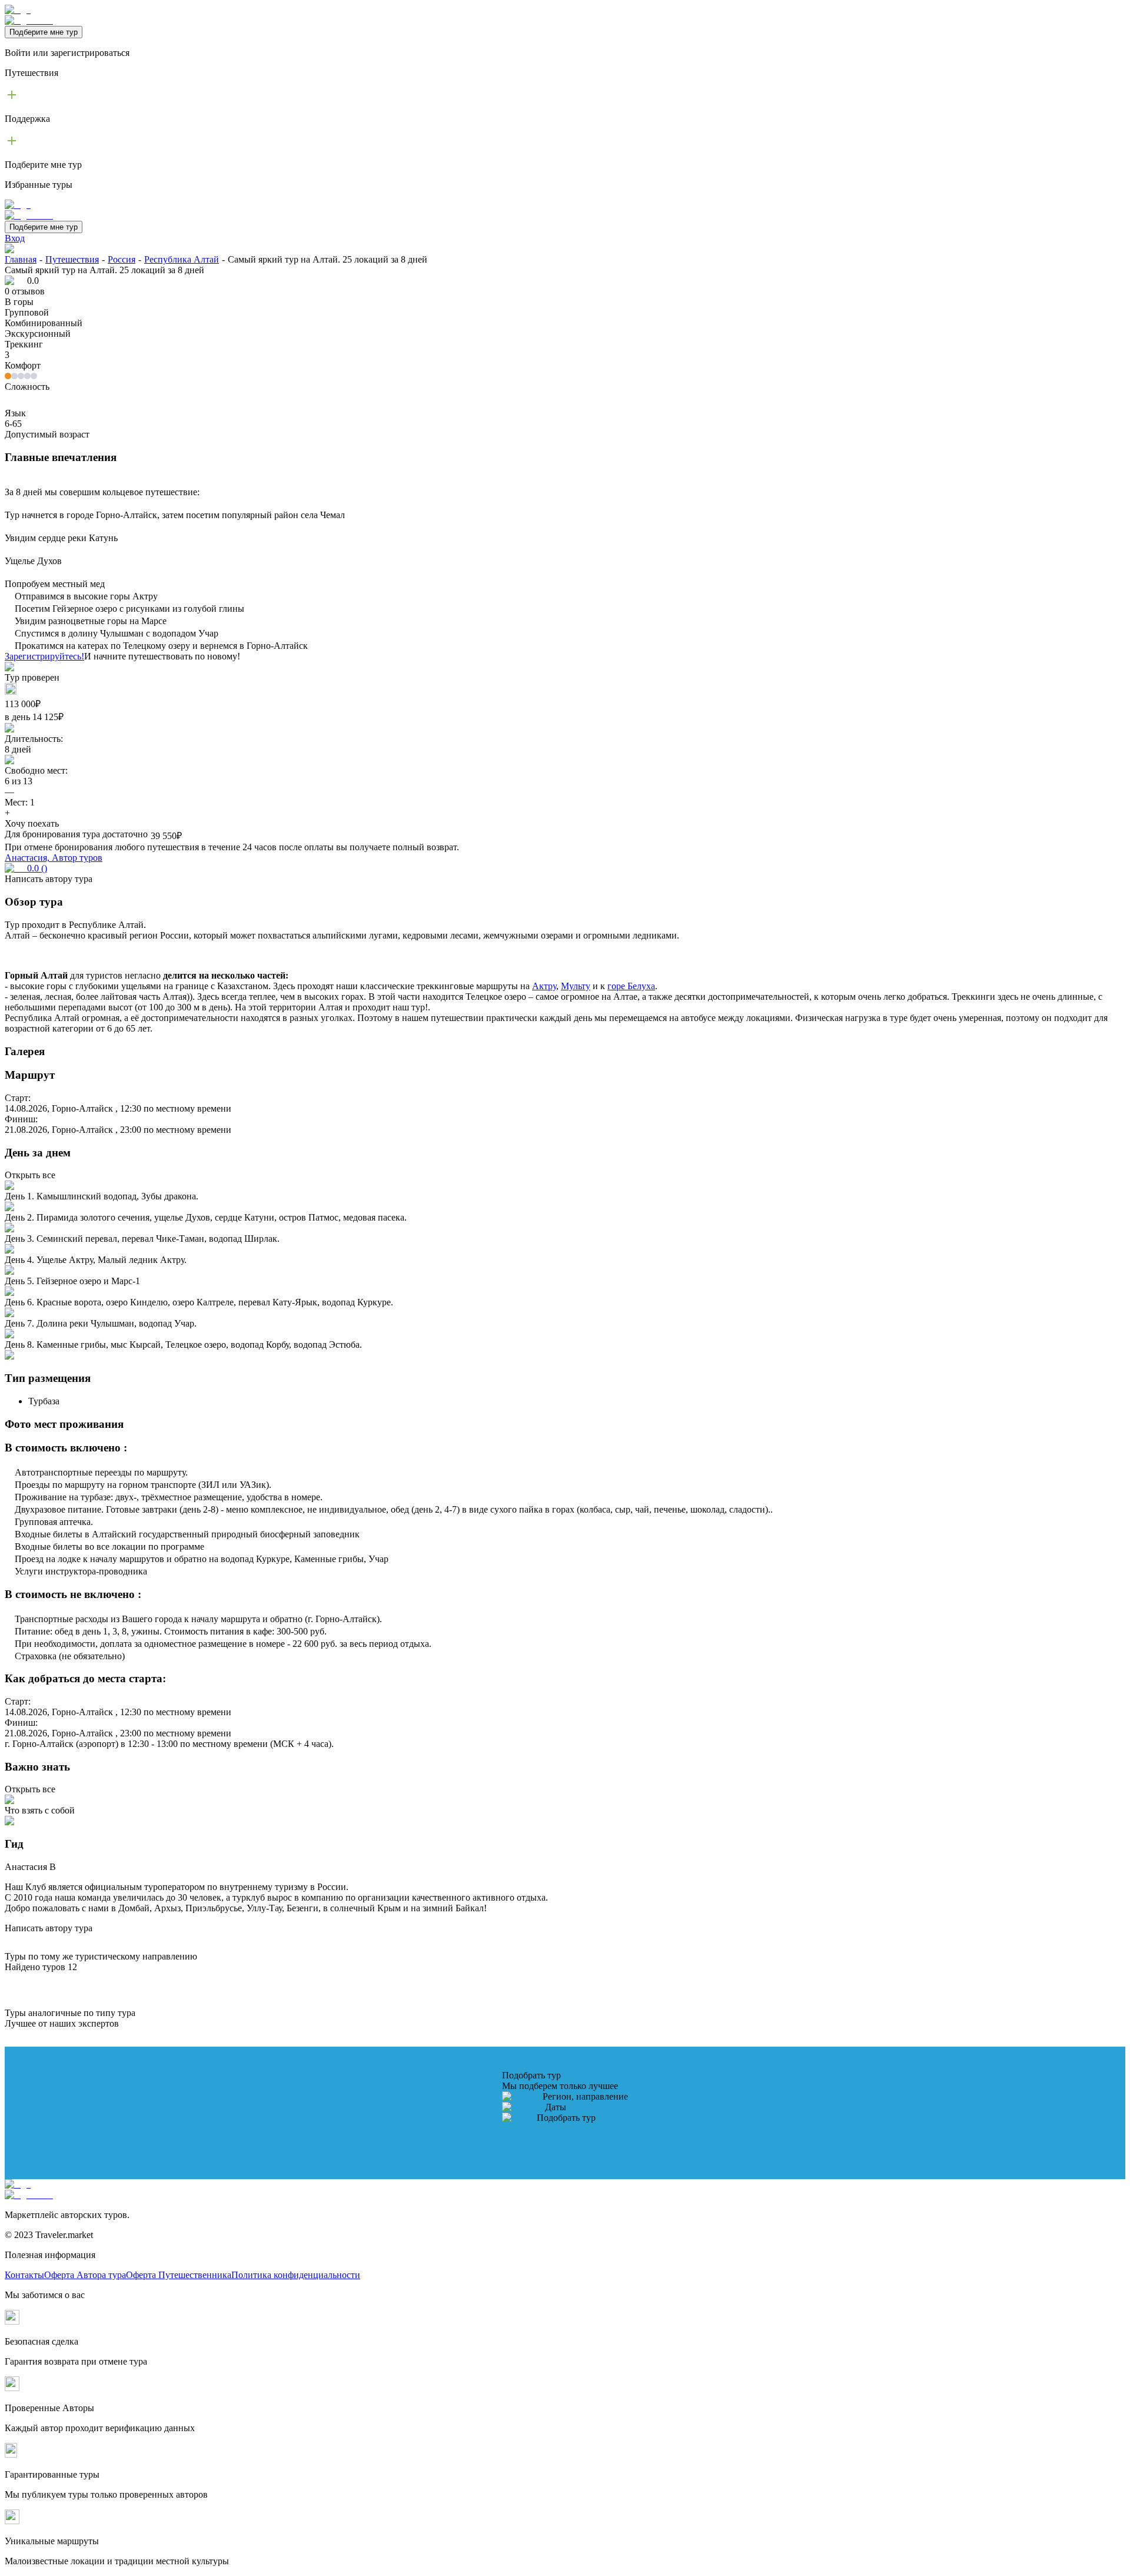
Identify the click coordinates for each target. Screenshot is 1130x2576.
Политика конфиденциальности (296, 2275)
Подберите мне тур (44, 32)
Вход (15, 238)
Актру (544, 986)
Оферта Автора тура (85, 2275)
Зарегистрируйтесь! (44, 656)
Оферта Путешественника (179, 2275)
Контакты (24, 2275)
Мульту (576, 986)
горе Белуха (631, 986)
